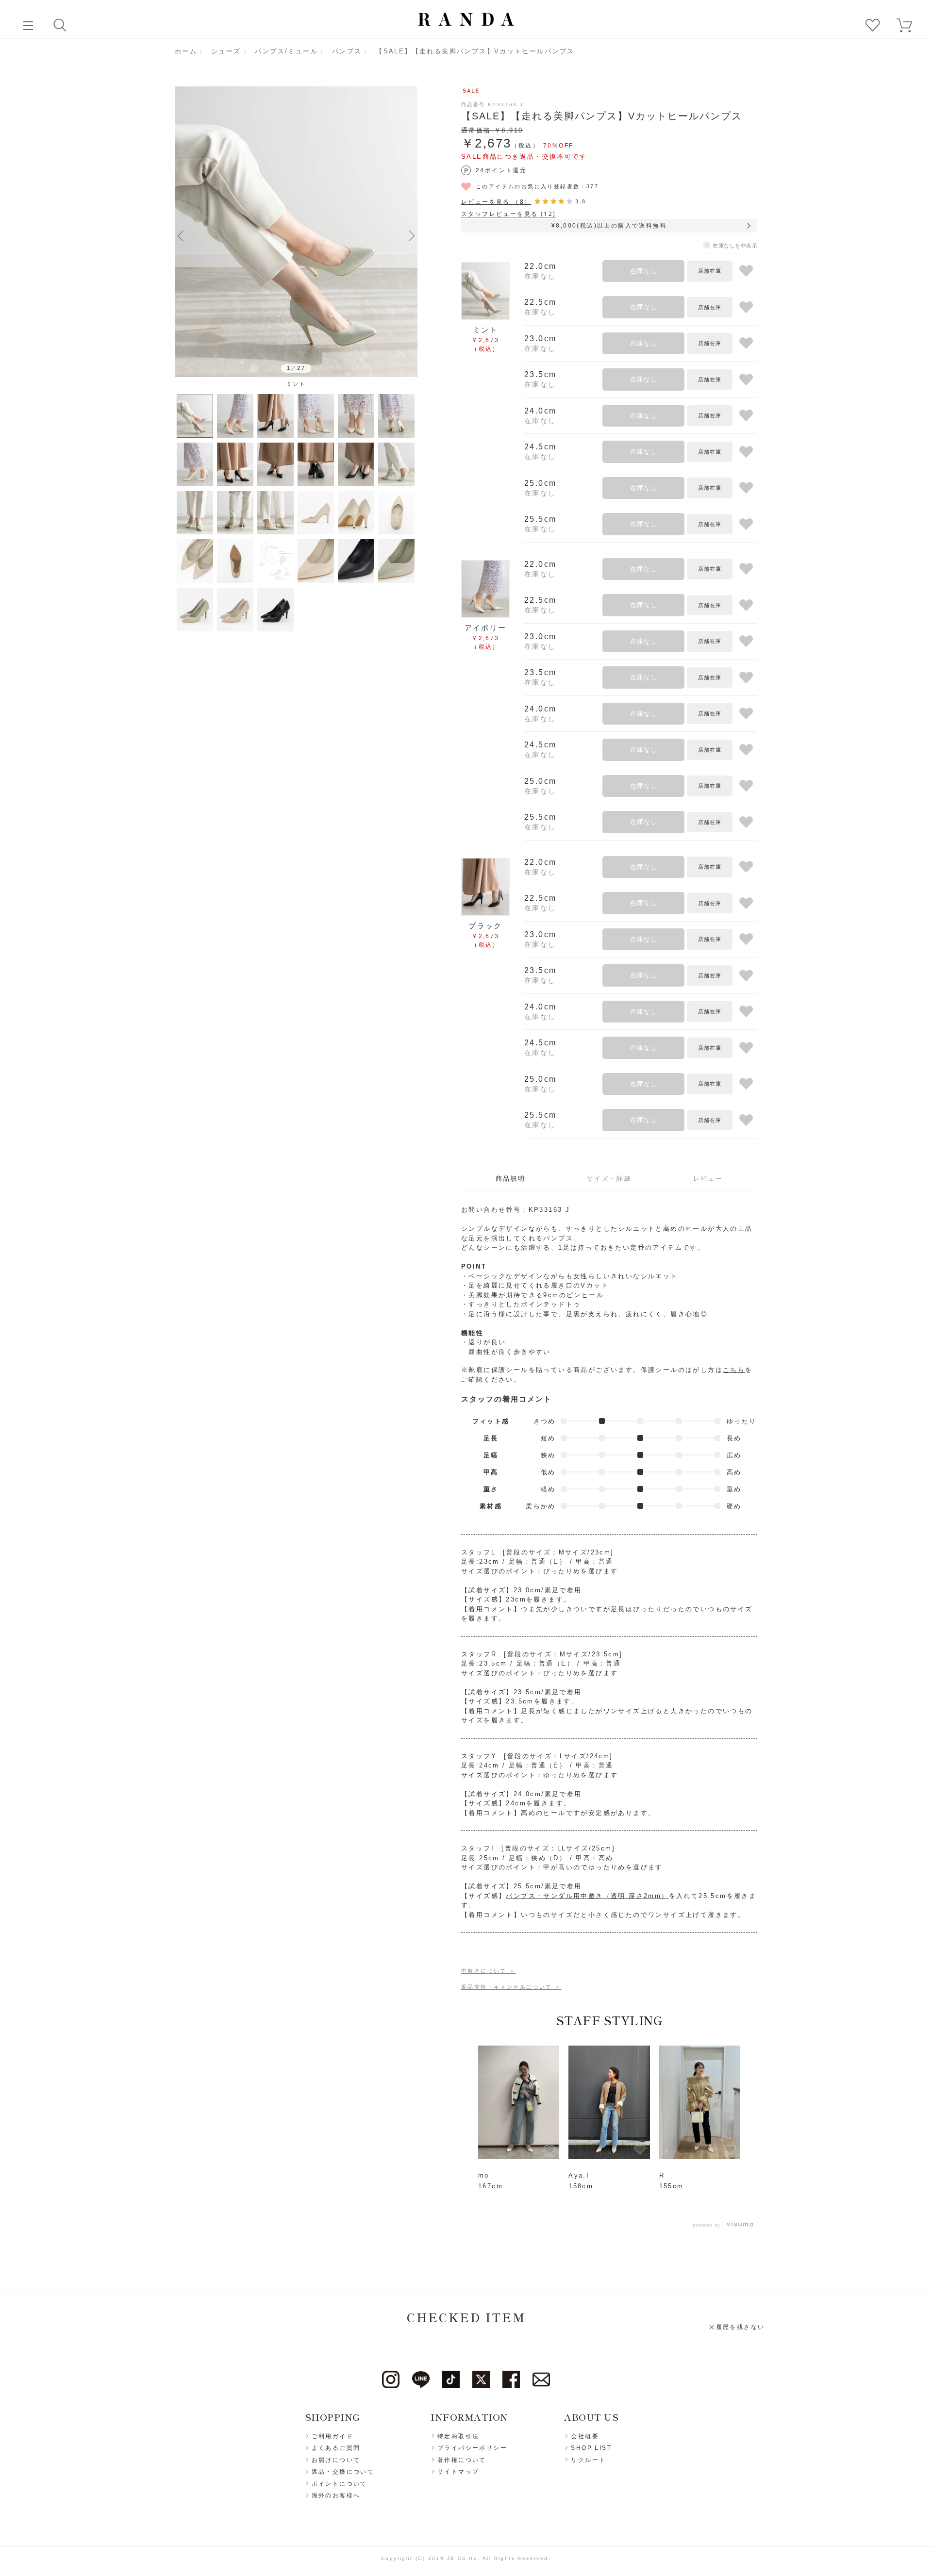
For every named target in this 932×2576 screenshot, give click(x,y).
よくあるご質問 (336, 2448)
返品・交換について (343, 2472)
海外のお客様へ (336, 2495)
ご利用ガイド (333, 2436)
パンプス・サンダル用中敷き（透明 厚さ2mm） (587, 1896)
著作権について (462, 2460)
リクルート (588, 2460)
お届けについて (336, 2460)
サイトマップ (458, 2472)
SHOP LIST (591, 2448)
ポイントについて (340, 2484)
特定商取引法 (458, 2436)
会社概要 (585, 2436)
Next (412, 235)
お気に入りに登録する (746, 271)
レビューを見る (496, 202)
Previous (181, 235)
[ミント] (296, 232)
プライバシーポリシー (472, 2448)
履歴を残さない (741, 2327)
